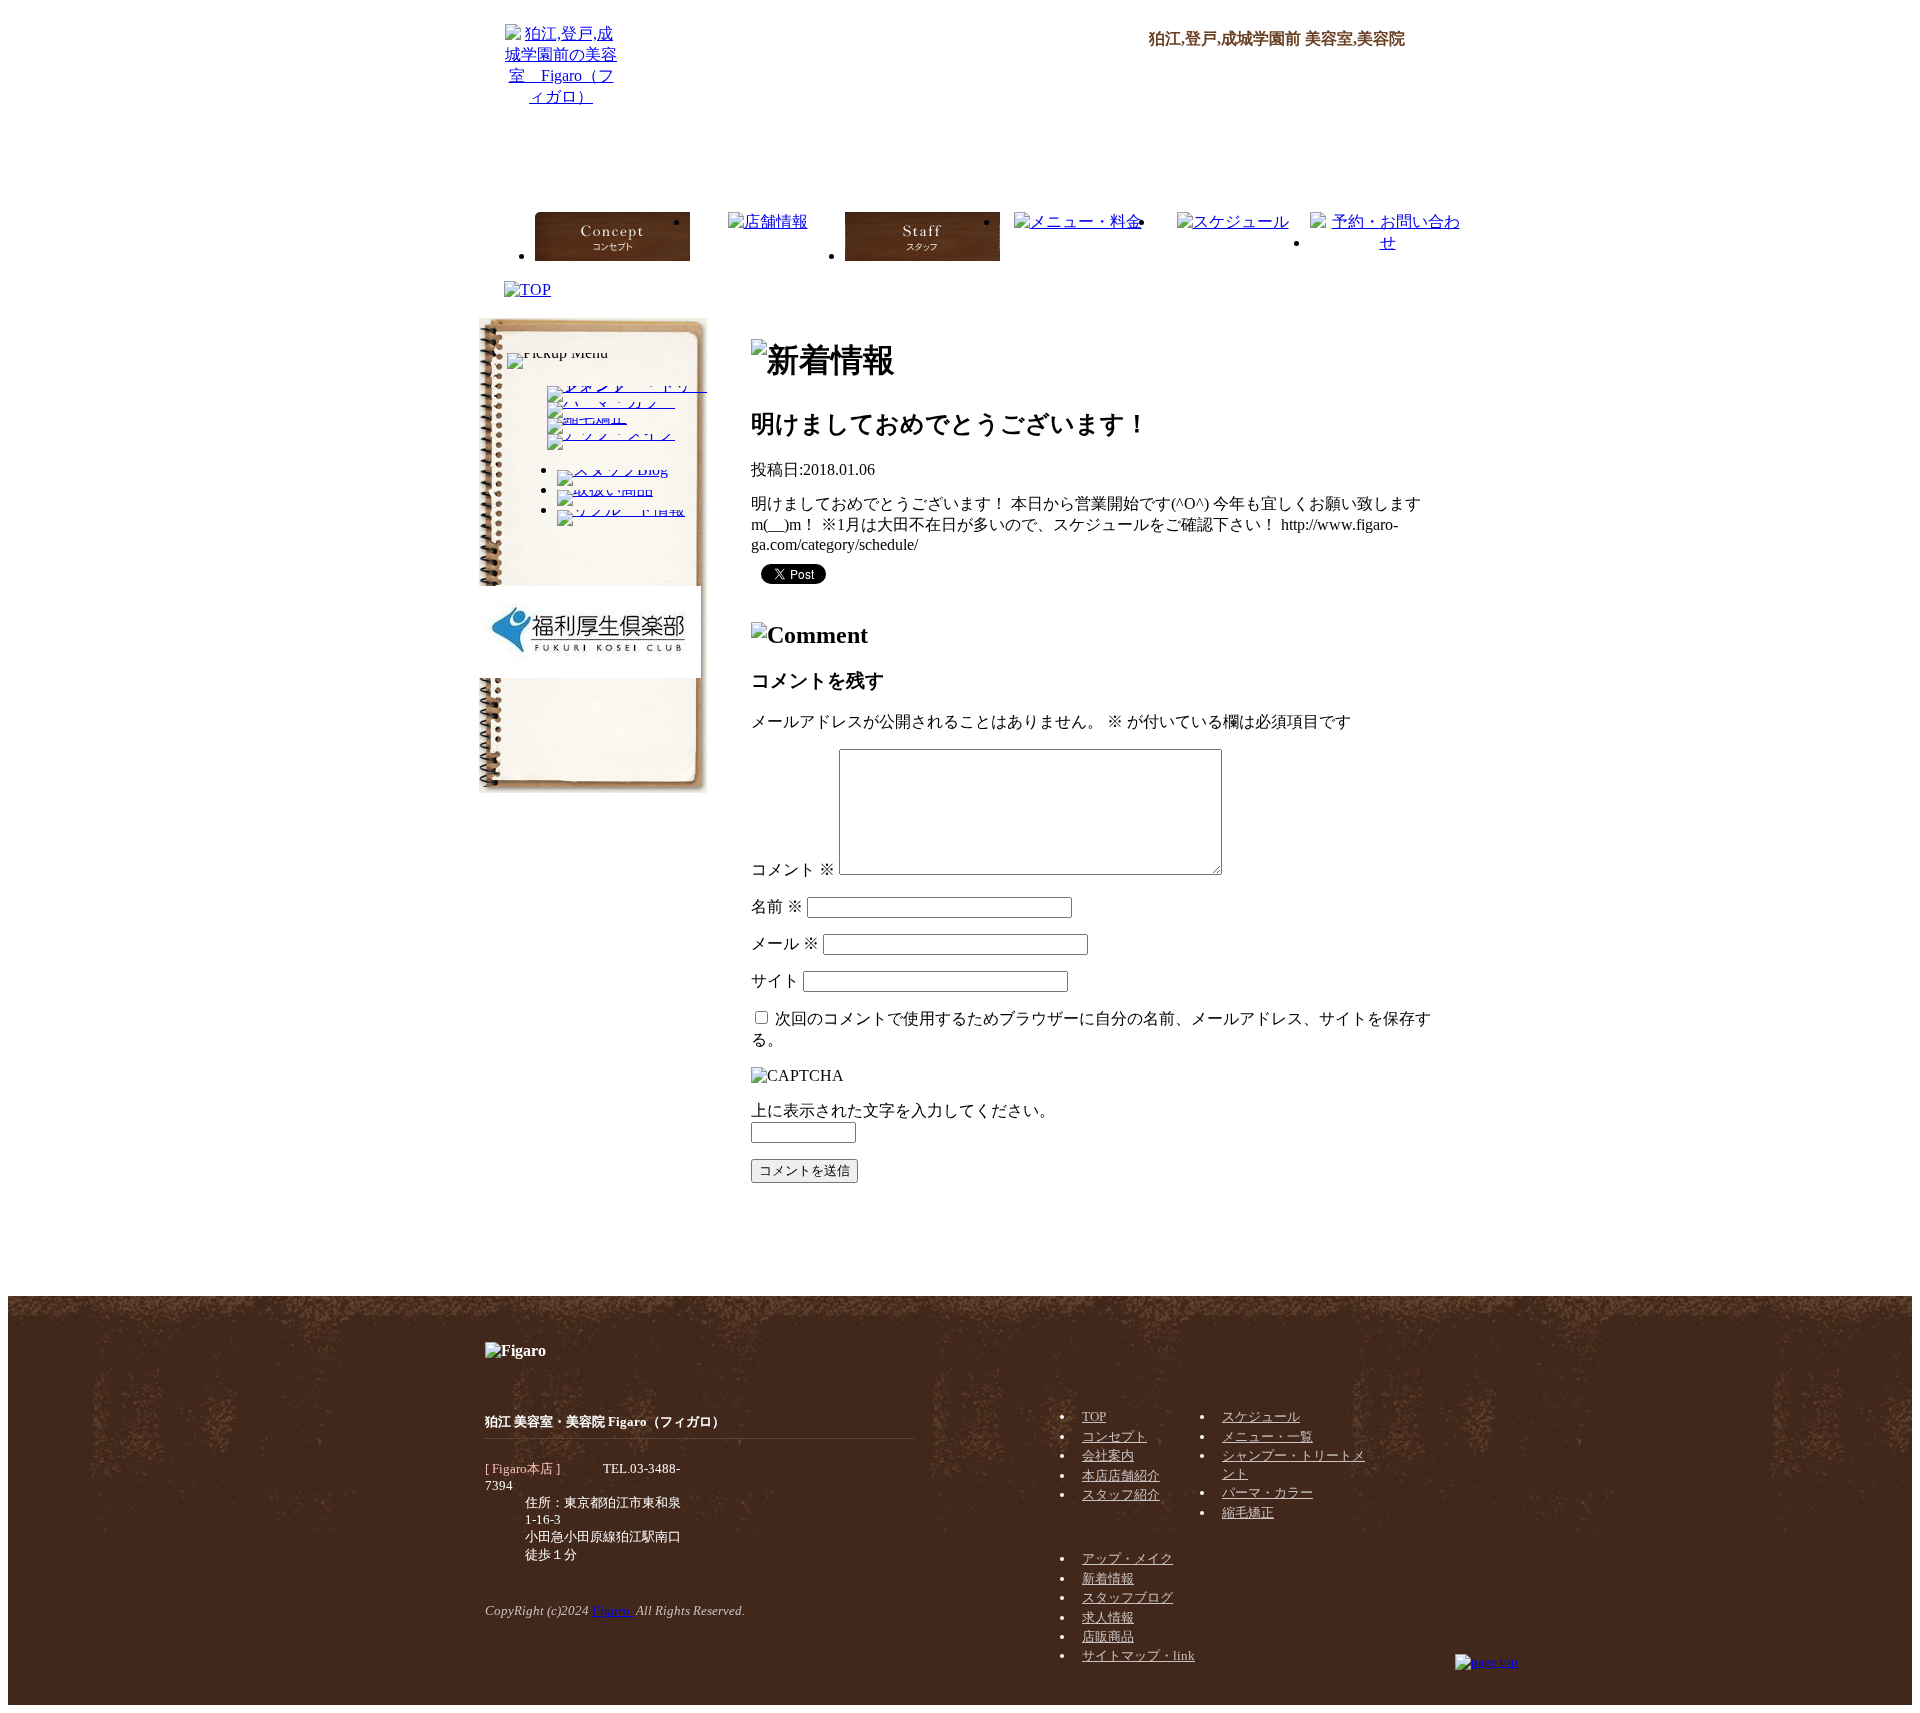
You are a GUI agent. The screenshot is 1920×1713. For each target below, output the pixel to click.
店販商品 (1108, 1636)
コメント (793, 869)
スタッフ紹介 (1121, 1494)
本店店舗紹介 (1121, 1475)
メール (785, 943)
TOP (1094, 1416)
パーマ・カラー (1267, 1492)
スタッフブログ (1127, 1597)
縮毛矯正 (1248, 1512)
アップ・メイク (1127, 1558)
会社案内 (1108, 1455)
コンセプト (1114, 1436)
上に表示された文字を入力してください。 (903, 1110)
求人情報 (1108, 1617)
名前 (777, 906)
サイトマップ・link (1138, 1655)
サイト (775, 980)
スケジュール (1261, 1416)
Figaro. (612, 1610)
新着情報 (1108, 1578)
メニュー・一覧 (1267, 1436)
